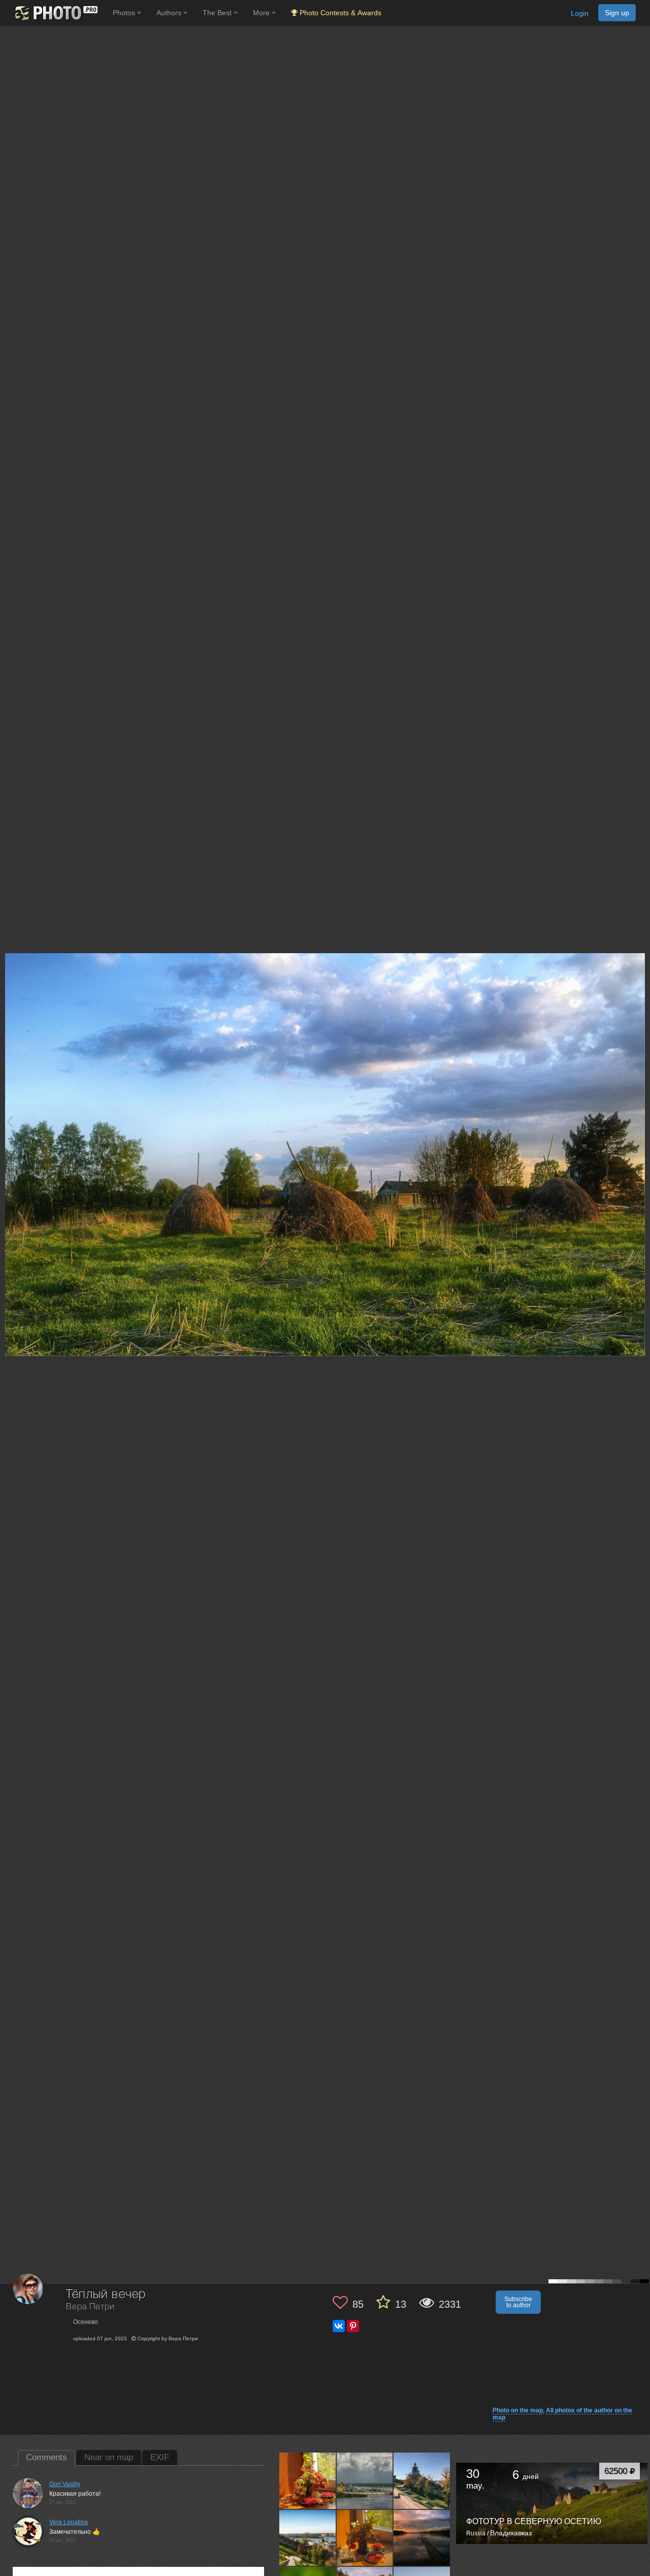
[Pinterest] (353, 2326)
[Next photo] (640, 1121)
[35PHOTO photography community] (55, 13)
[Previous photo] (10, 1121)
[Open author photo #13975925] (308, 2537)
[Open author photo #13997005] (308, 2480)
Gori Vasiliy (65, 2484)
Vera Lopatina (69, 2522)
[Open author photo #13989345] (365, 2480)
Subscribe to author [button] (518, 2302)
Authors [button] (170, 13)
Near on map (109, 2457)
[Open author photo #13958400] (422, 2537)
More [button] (262, 13)
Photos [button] (125, 13)
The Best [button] (218, 13)
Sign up (617, 13)
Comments (46, 2457)
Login (580, 13)
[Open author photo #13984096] (422, 2480)
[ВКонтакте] (339, 2326)
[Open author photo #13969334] (365, 2537)
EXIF (160, 2457)
